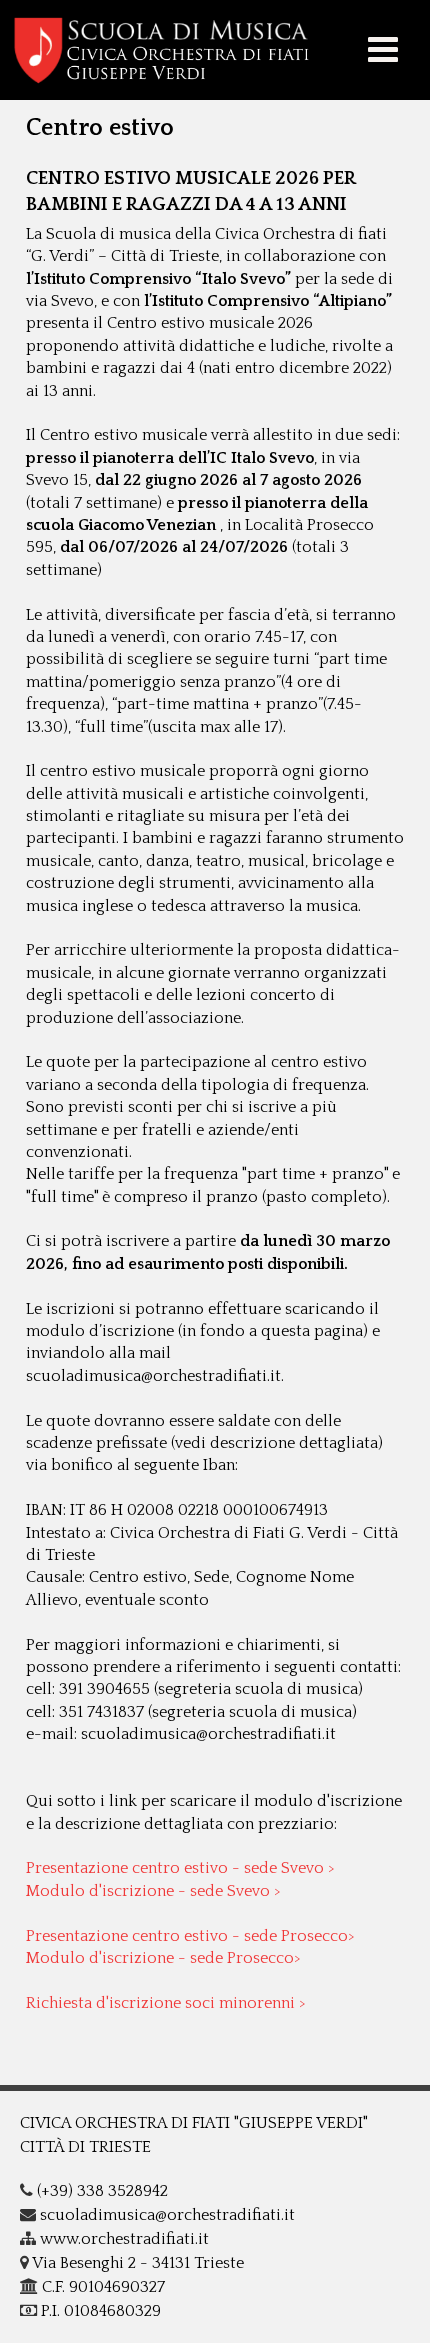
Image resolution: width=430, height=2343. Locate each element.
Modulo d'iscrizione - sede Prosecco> (163, 1958)
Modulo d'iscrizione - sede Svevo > (153, 1891)
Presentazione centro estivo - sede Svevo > (180, 1868)
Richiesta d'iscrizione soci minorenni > (166, 2003)
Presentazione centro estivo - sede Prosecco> (190, 1936)
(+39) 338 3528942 (100, 2191)
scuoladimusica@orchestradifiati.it (165, 2215)
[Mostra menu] (383, 51)
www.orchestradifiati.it (122, 2239)
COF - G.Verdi (215, 50)
